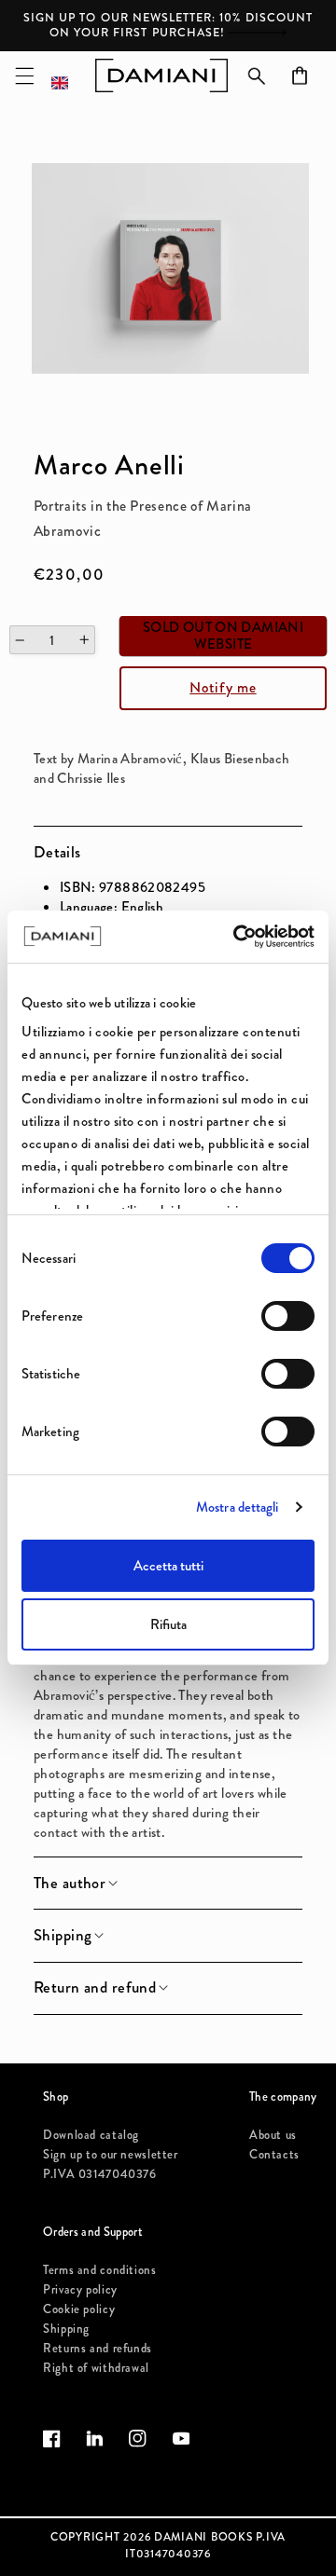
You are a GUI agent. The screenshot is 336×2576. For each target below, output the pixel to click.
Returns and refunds (98, 2348)
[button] (24, 75)
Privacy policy (80, 2289)
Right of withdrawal (96, 2368)
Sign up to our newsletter (111, 2154)
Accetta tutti (168, 1566)
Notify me (223, 687)
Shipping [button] (63, 1936)
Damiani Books (203, 2537)
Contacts (274, 2154)
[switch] (288, 1316)
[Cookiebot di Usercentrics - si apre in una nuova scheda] (237, 937)
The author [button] (70, 1884)
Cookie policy (79, 2309)
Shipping (66, 2329)
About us (273, 2135)
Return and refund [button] (95, 1988)
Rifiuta (168, 1624)
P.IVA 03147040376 (100, 2174)
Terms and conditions (100, 2270)
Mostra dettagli (238, 1507)
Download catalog (91, 2135)
